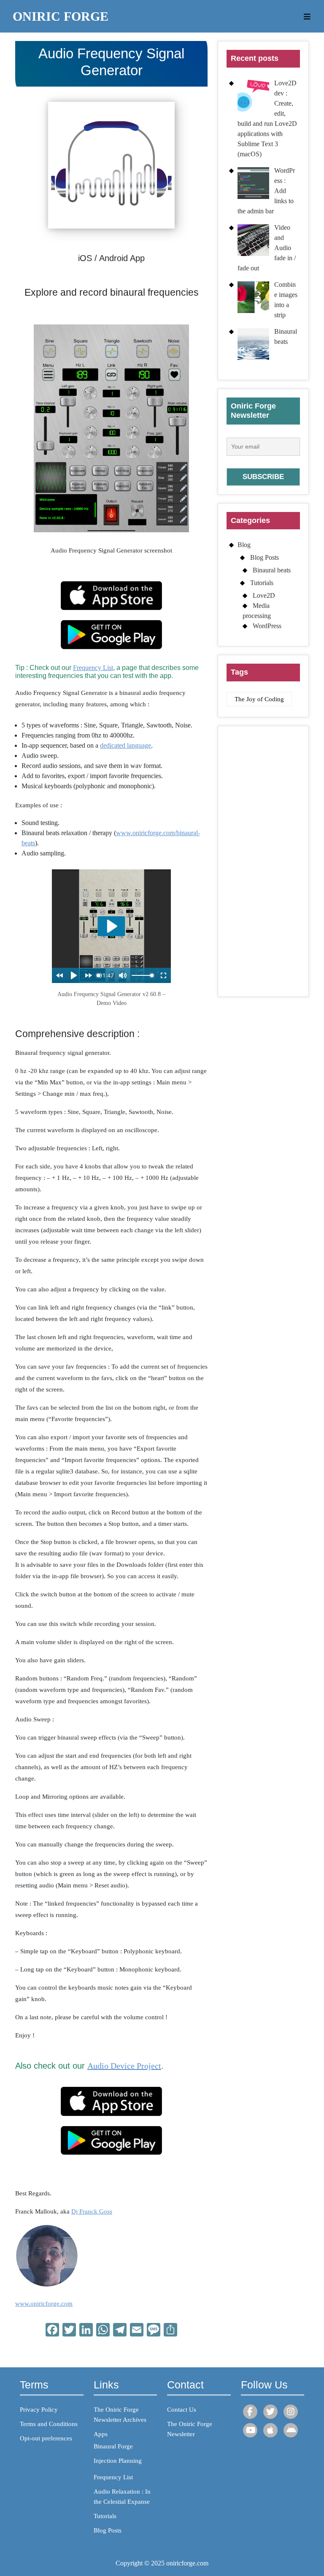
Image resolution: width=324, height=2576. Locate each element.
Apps (101, 2434)
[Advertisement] (263, 861)
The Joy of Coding (259, 699)
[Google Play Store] (291, 2430)
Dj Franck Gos (90, 2211)
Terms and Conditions (49, 2424)
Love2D (264, 595)
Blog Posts (265, 557)
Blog (244, 545)
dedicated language (126, 745)
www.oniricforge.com (44, 2304)
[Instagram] (291, 2412)
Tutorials (262, 583)
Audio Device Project (124, 2066)
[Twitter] (270, 2412)
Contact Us (182, 2410)
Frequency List (93, 668)
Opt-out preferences (46, 2438)
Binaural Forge (113, 2446)
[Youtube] (250, 2430)
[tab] (304, 16)
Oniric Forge (61, 16)
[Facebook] (250, 2412)
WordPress (267, 626)
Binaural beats (272, 570)
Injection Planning (118, 2461)
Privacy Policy (39, 2410)
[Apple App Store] (270, 2430)
